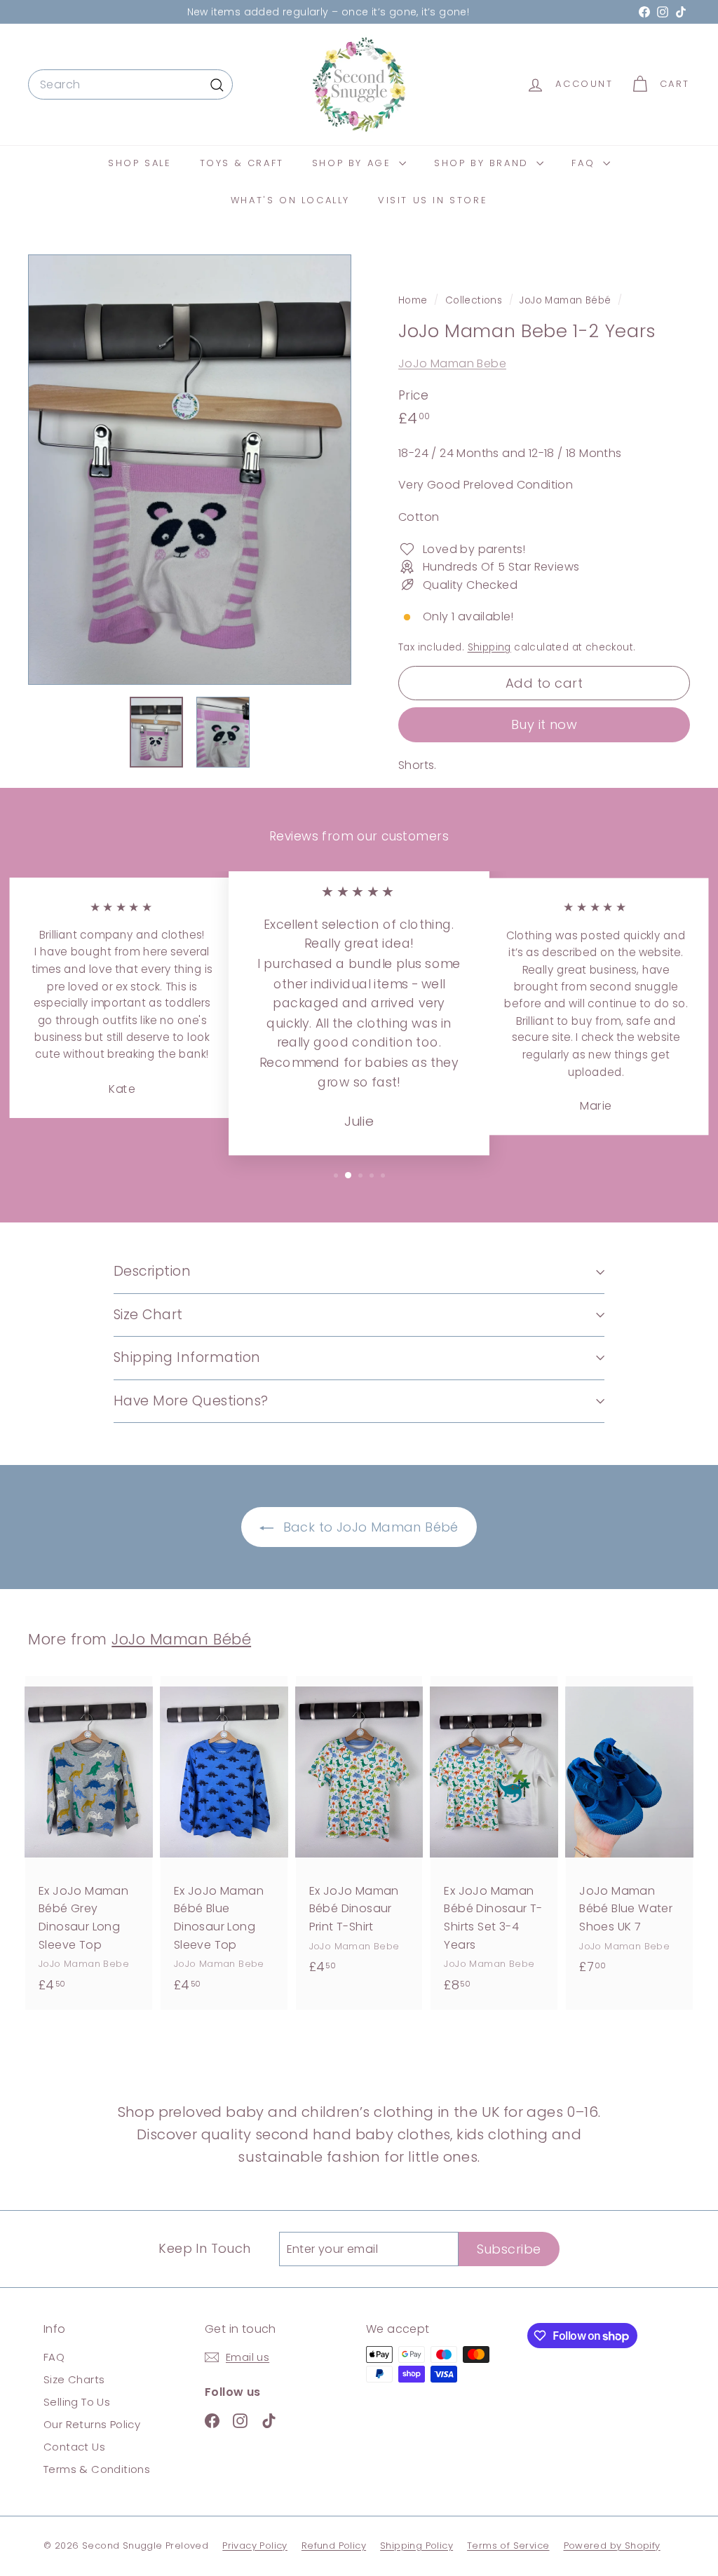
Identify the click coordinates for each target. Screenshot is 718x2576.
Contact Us (74, 2447)
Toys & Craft (242, 163)
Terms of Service (508, 2546)
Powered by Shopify (612, 2546)
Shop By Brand (483, 163)
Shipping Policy (416, 2546)
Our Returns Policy (92, 2424)
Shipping (489, 647)
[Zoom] (190, 470)
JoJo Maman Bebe (452, 363)
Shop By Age (354, 163)
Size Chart (148, 1315)
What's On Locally (290, 200)
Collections (475, 300)
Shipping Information (187, 1357)
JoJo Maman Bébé (565, 300)
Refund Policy (334, 2546)
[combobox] (130, 85)
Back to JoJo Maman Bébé (369, 1527)
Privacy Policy (255, 2546)
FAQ (585, 163)
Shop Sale (140, 163)
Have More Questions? (191, 1401)
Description (152, 1271)
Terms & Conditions (97, 2469)
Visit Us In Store (433, 200)
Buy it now (544, 724)
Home (414, 300)
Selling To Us (77, 2402)
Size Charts (74, 2379)
